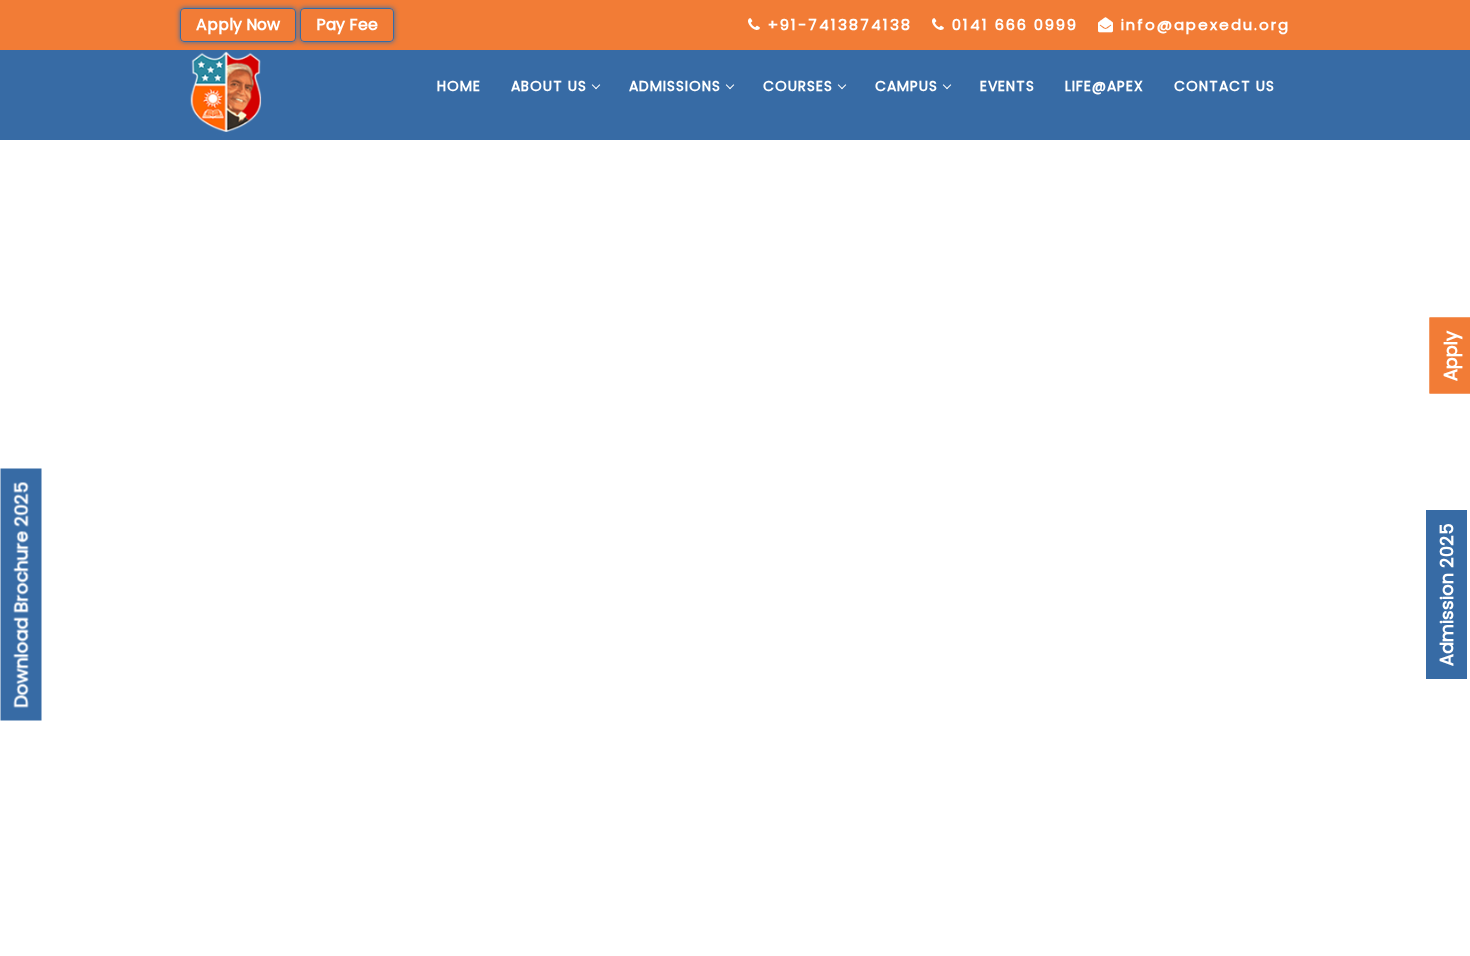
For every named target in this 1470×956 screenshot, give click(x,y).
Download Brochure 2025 (21, 594)
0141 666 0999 (1015, 24)
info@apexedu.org (1205, 24)
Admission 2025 (1446, 594)
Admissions (675, 86)
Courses (798, 86)
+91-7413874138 (840, 24)
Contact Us (1224, 86)
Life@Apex (1104, 86)
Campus (906, 86)
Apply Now (238, 24)
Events (1007, 86)
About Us (549, 86)
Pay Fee (347, 24)
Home (459, 86)
